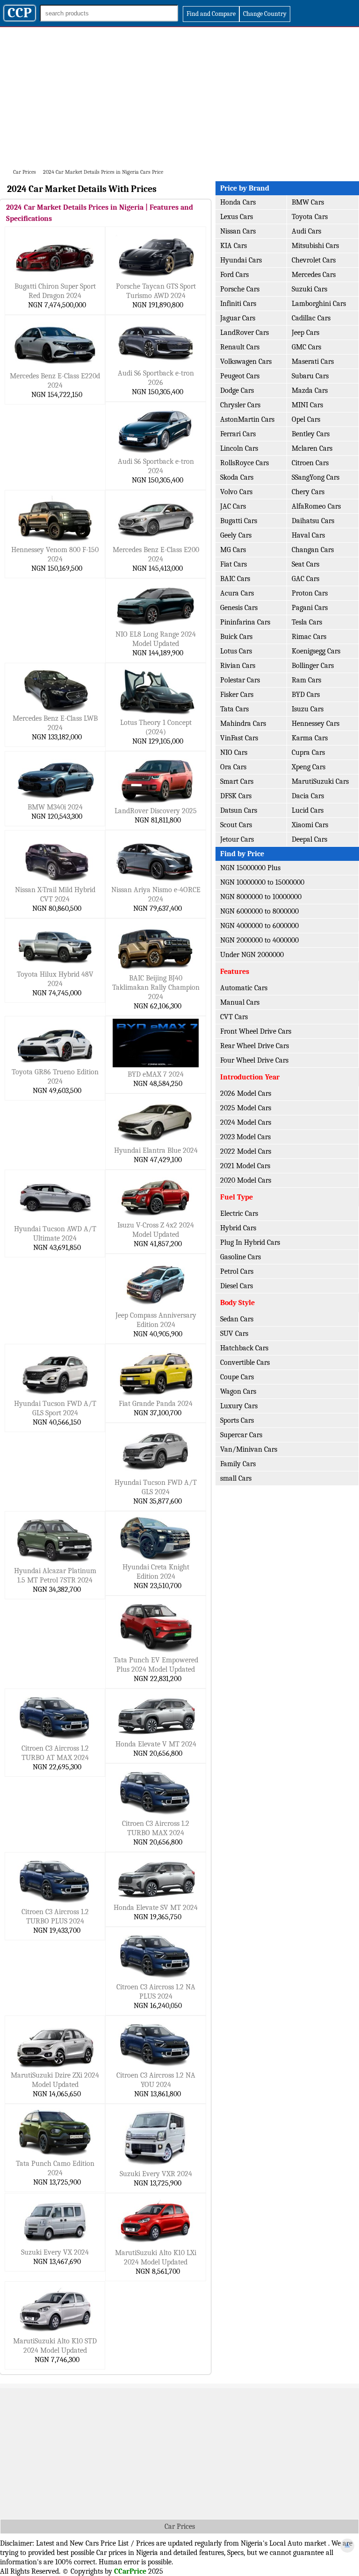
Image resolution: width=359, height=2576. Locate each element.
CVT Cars (234, 1017)
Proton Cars (310, 593)
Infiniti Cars (238, 304)
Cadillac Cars (311, 318)
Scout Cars (236, 825)
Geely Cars (236, 535)
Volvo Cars (236, 492)
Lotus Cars (236, 651)
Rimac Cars (309, 637)
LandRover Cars (244, 333)
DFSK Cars (236, 796)
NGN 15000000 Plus (250, 868)
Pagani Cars (310, 608)
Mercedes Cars (314, 275)
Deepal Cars (309, 839)
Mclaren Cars (312, 448)
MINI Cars (307, 405)
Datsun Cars (239, 810)
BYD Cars (306, 695)
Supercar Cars (241, 1435)
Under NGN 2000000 (252, 955)
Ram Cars (306, 680)
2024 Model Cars (246, 1122)
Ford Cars (234, 275)
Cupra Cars (308, 752)
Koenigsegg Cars (316, 651)
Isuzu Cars (308, 709)
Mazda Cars (310, 390)
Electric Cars (239, 1213)
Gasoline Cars (241, 1257)
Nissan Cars (238, 231)
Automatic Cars (244, 988)
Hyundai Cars (241, 260)
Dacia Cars (308, 796)
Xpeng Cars (309, 767)
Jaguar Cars (238, 318)
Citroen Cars (310, 463)
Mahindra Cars (243, 724)
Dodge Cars (237, 390)
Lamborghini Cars (319, 304)
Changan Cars (313, 550)
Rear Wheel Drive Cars (255, 1046)
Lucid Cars (308, 810)
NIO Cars (234, 752)
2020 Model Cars (246, 1180)
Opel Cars (306, 419)
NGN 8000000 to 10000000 (261, 897)
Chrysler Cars (240, 405)
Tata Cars (234, 709)
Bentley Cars (311, 434)
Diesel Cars (237, 1286)
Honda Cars (238, 202)
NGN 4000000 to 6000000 (259, 926)
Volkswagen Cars (246, 362)
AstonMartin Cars (247, 419)
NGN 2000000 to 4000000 (259, 940)
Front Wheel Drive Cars (256, 1031)
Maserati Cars (313, 362)
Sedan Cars (237, 1319)
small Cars (236, 1478)
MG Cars (233, 550)
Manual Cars (240, 1002)
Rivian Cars (238, 666)
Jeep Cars (305, 333)
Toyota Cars (310, 217)
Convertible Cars (245, 1363)
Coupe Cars (237, 1377)
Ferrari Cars (238, 434)
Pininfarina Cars (245, 622)
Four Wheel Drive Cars (254, 1060)
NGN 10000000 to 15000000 (262, 882)
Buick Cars (236, 637)
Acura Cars (237, 593)
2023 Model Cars (245, 1137)
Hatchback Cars (244, 1348)
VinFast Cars (239, 738)
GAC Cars (305, 579)
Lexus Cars (237, 217)
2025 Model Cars (246, 1108)
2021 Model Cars (245, 1166)
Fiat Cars (233, 564)
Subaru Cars (310, 376)
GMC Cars (306, 347)
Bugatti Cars (239, 521)
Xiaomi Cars (310, 825)
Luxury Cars (239, 1406)
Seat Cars (305, 564)
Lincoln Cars (239, 448)
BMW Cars (308, 202)
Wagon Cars (238, 1391)
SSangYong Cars (316, 477)
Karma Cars (310, 738)
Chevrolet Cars (314, 260)
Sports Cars (237, 1420)
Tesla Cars (307, 622)
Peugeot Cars (240, 376)
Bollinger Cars (313, 666)
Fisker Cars (237, 695)
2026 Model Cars (246, 1093)
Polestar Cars (240, 680)
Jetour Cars (237, 839)
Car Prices (180, 2526)
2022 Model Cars (246, 1151)
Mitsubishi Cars (315, 246)
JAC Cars (233, 506)
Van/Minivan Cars (249, 1449)
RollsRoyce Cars (244, 463)
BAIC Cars (235, 579)
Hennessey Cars (316, 724)
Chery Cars (308, 492)
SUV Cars (234, 1334)
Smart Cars (237, 781)
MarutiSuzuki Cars (320, 781)
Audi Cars (306, 231)
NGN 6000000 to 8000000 (259, 911)
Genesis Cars (239, 608)
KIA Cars (233, 246)
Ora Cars (233, 767)
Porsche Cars (240, 289)
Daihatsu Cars (313, 521)
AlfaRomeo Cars (316, 506)
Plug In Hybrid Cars (250, 1242)
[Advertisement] (179, 97)
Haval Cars (308, 535)
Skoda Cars (237, 477)
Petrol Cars (237, 1271)
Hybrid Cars (238, 1228)
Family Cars (238, 1464)
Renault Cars (240, 347)
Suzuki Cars (309, 289)
